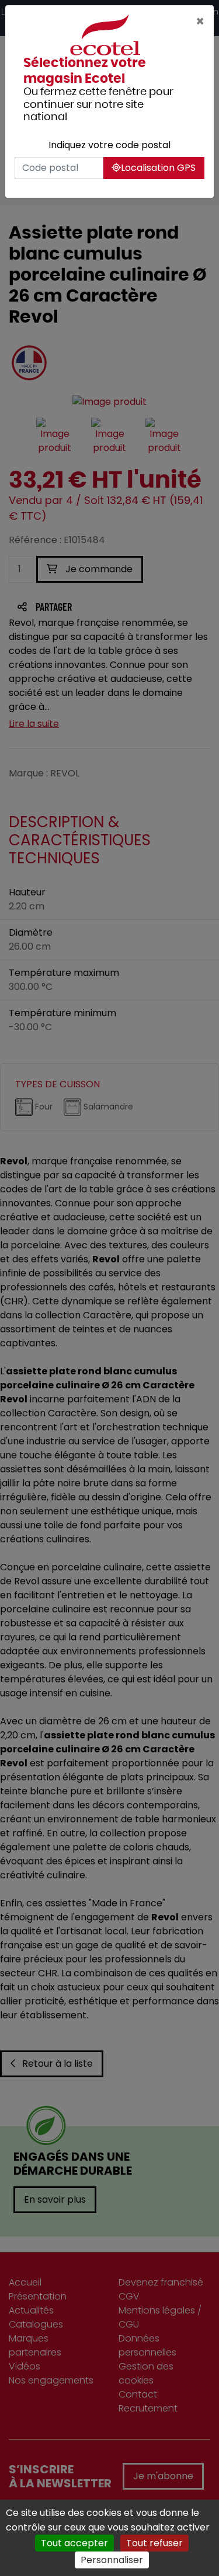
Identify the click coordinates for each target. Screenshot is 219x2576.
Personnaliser (112, 2560)
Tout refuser (154, 2543)
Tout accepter (74, 2543)
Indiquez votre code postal (109, 145)
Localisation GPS (158, 168)
